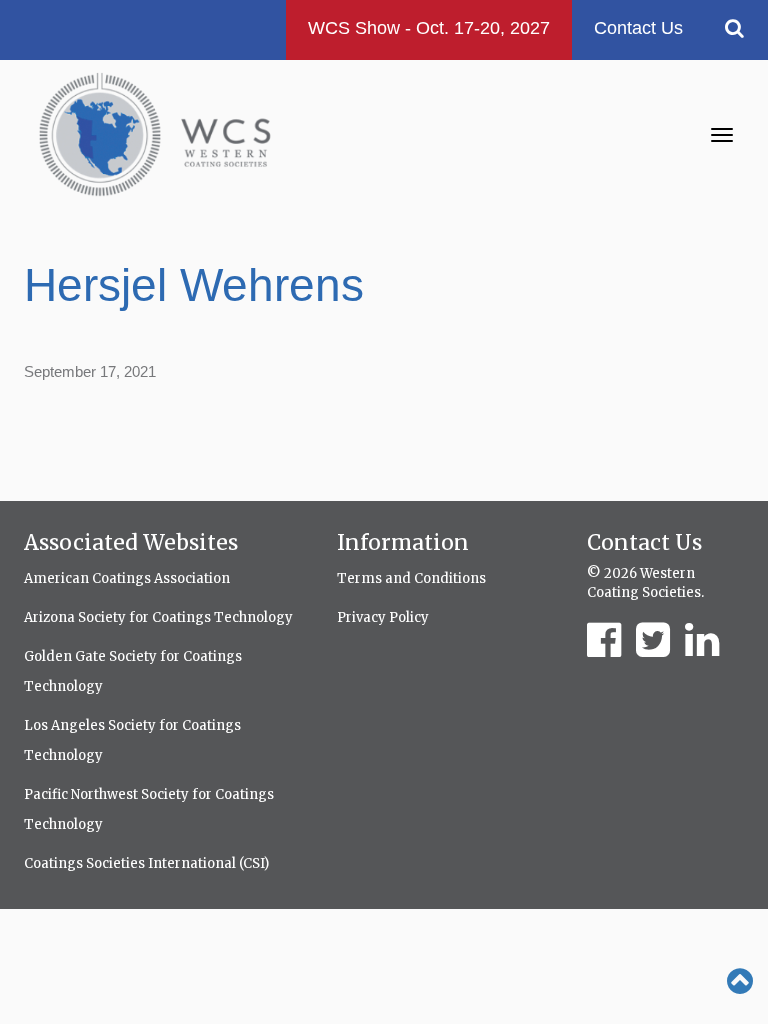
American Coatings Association (127, 578)
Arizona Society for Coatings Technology (158, 617)
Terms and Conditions (411, 578)
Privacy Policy (383, 617)
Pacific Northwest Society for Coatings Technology (149, 809)
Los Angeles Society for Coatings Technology (132, 740)
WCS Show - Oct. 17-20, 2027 (429, 28)
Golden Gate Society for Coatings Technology (133, 671)
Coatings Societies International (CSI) (146, 863)
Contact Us (638, 28)
